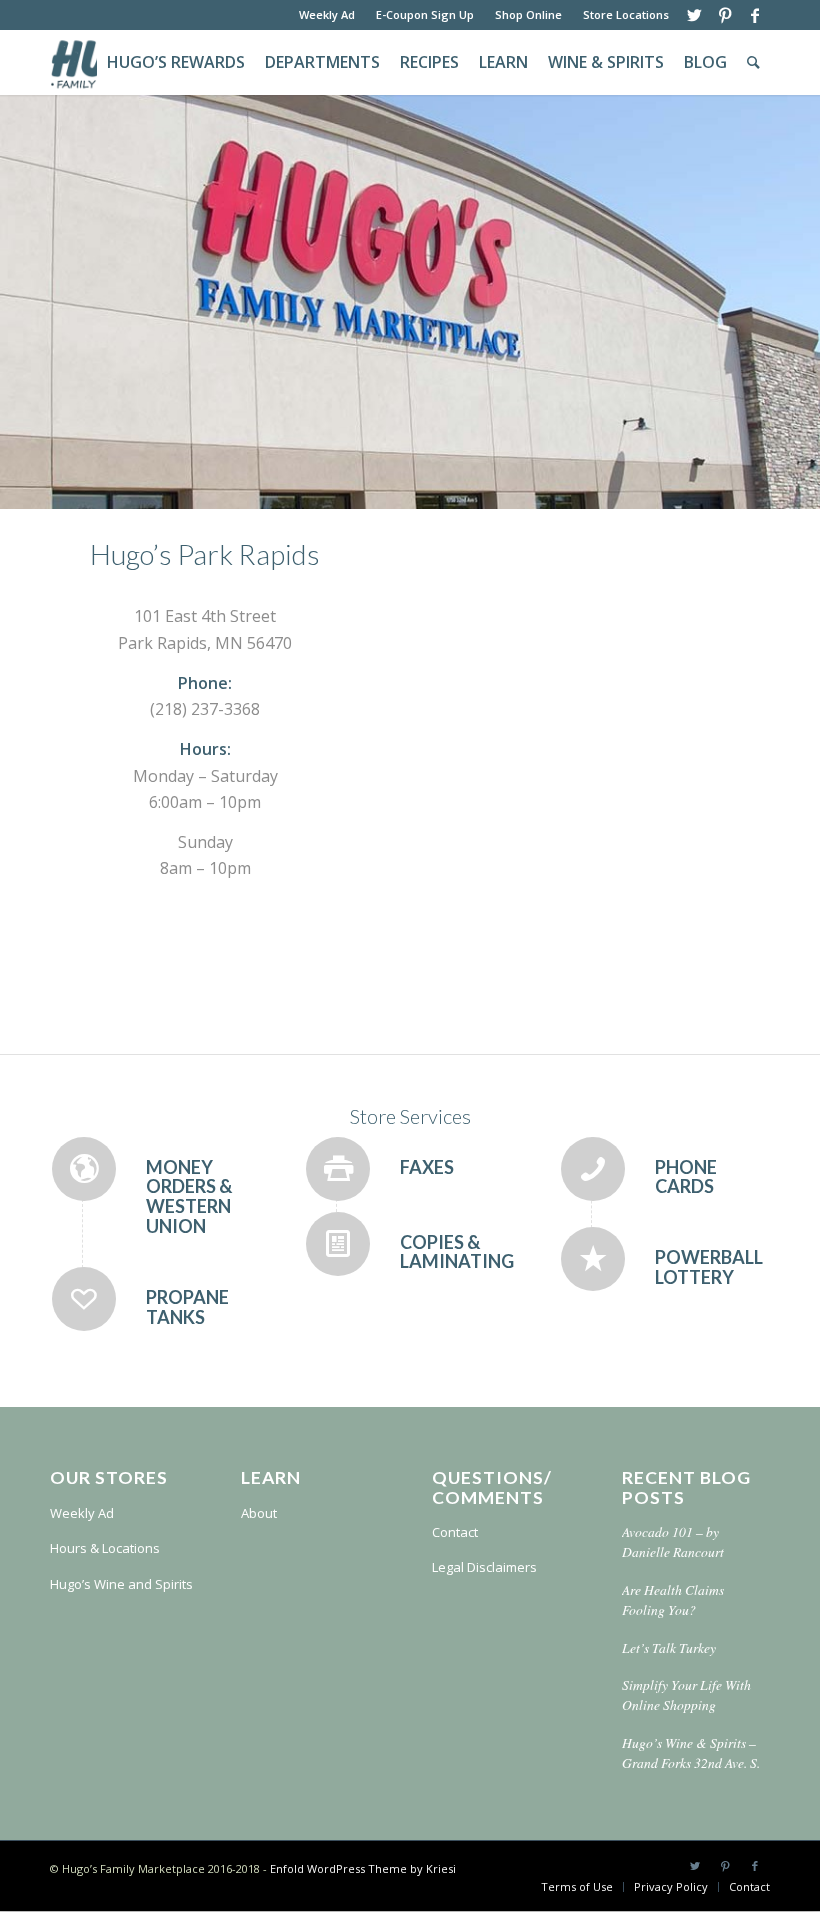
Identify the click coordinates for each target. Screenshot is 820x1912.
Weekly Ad (327, 14)
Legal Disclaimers (484, 1567)
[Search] (753, 62)
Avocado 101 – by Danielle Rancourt (673, 1541)
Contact (455, 1532)
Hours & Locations (105, 1548)
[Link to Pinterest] (724, 15)
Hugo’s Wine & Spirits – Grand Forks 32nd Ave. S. (691, 1752)
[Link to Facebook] (755, 15)
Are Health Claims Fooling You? (673, 1599)
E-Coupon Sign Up (425, 14)
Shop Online (528, 14)
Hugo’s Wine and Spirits (121, 1584)
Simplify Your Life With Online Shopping (686, 1694)
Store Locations (626, 14)
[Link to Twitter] (694, 15)
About (259, 1513)
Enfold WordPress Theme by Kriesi (363, 1868)
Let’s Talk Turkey (669, 1647)
